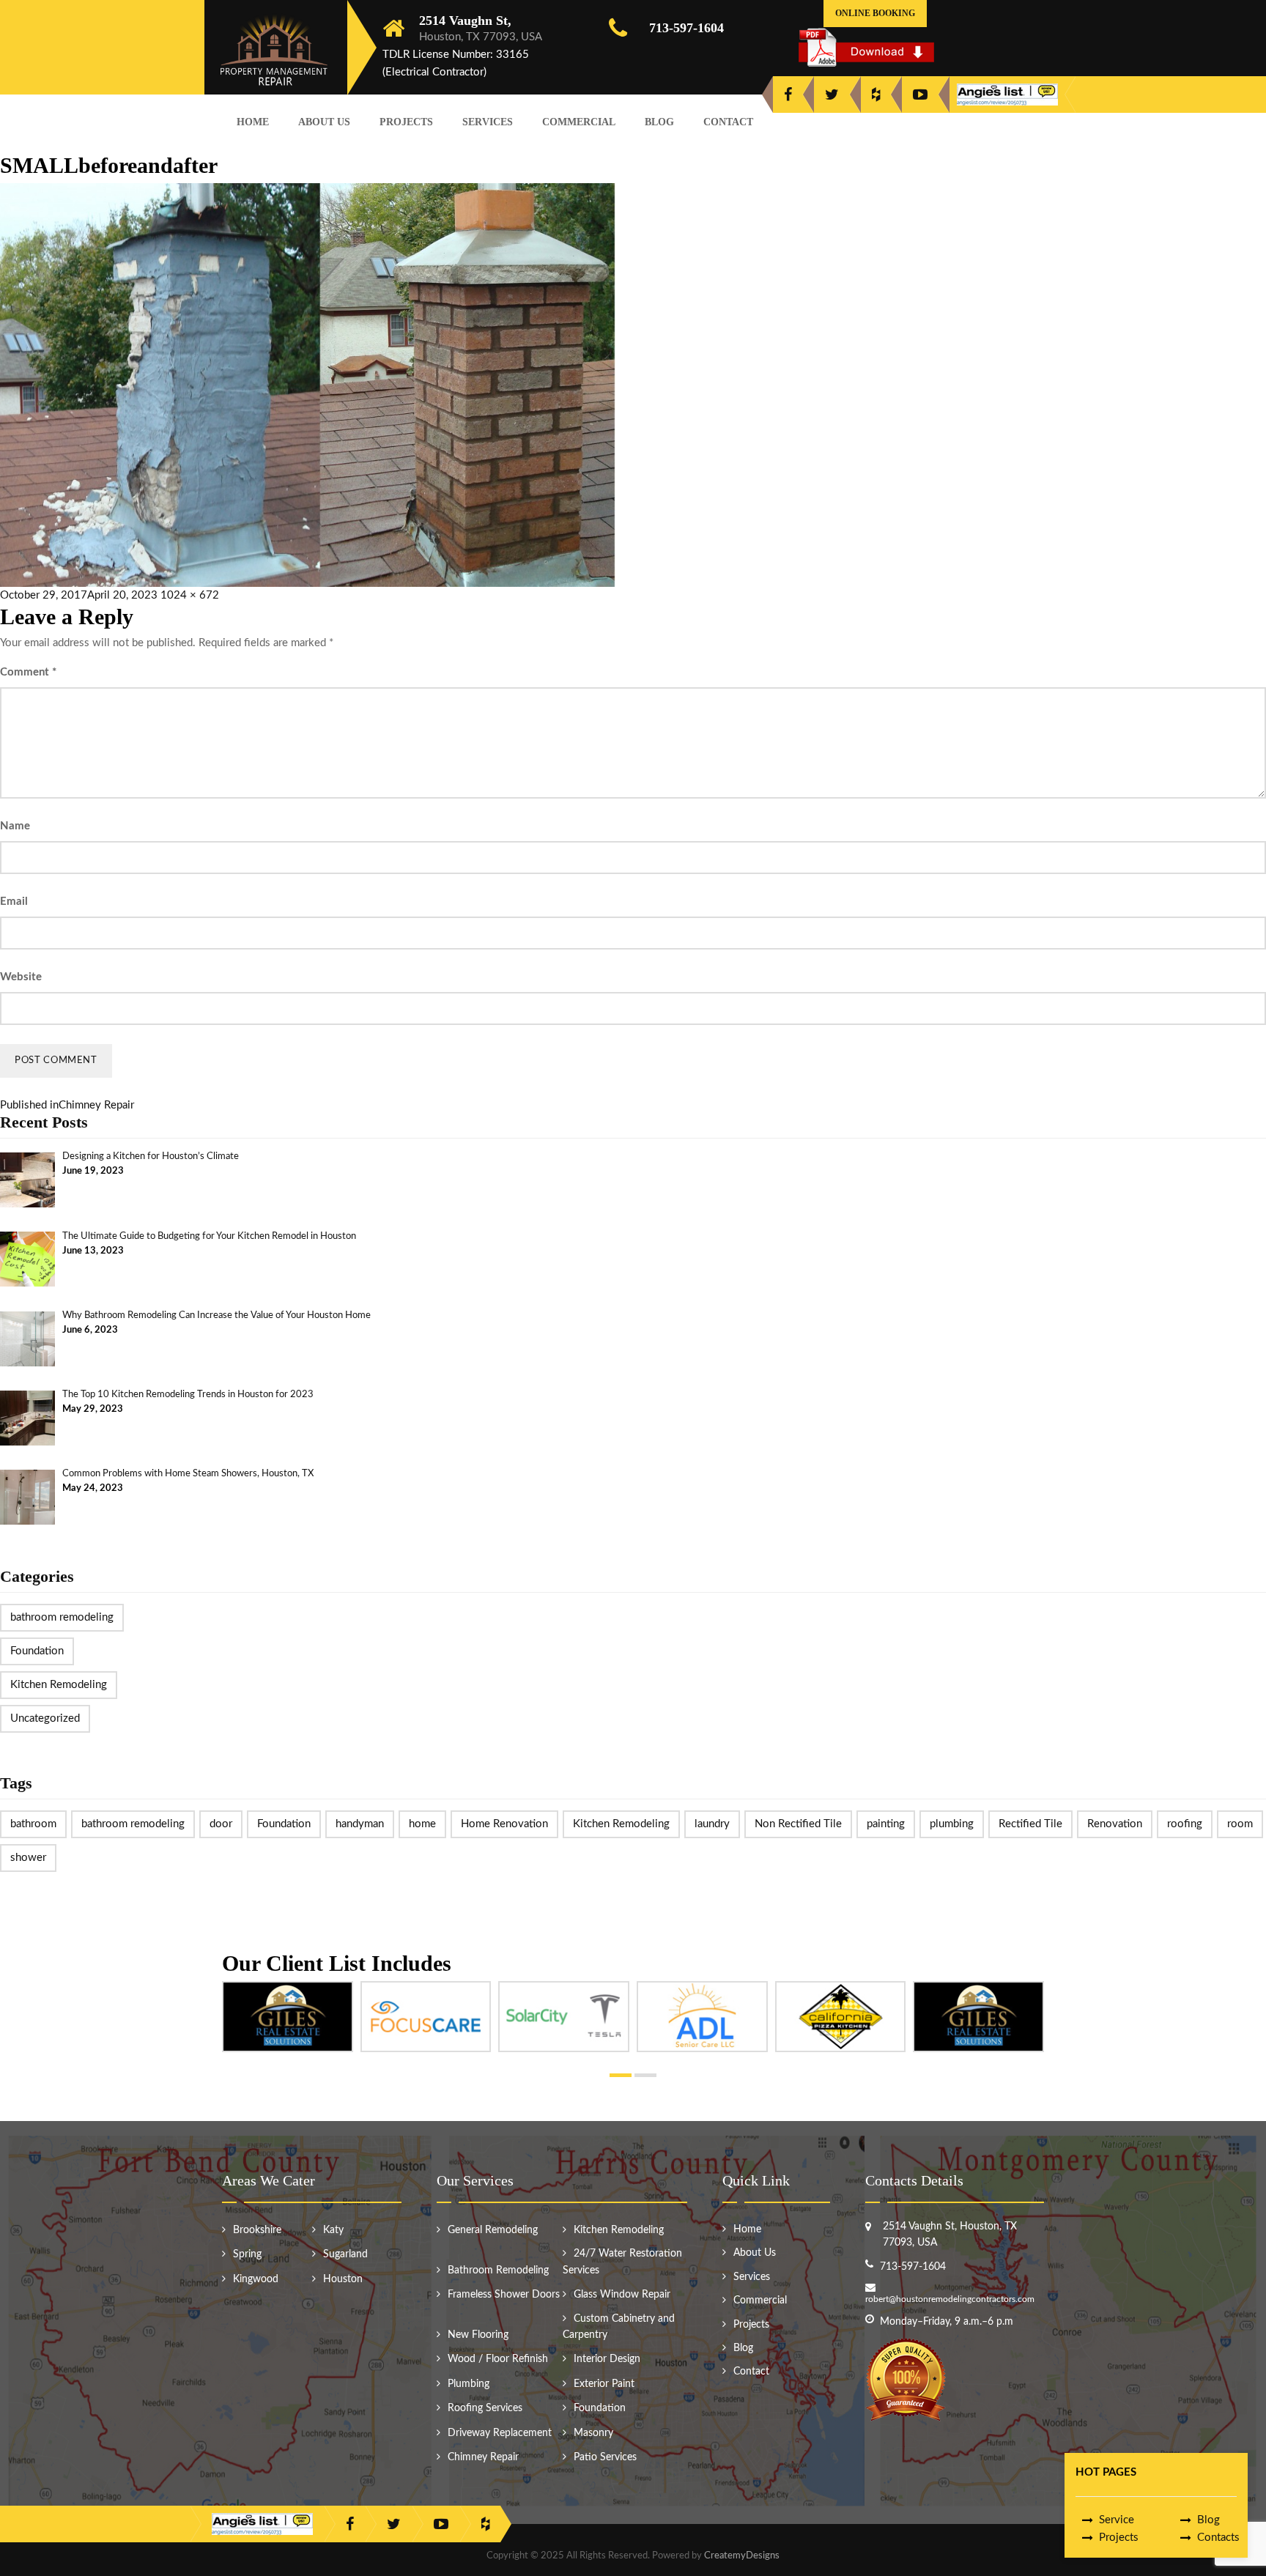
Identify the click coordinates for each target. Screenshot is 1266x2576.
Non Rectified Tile (798, 1824)
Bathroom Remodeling (498, 2270)
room (1240, 1824)
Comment (28, 672)
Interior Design (607, 2359)
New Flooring (478, 2335)
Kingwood (256, 2279)
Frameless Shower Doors (504, 2295)
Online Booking (875, 13)
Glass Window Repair (622, 2295)
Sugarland (345, 2254)
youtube (920, 95)
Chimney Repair (483, 2457)
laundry (712, 1824)
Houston (343, 2279)
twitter (832, 95)
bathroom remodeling (62, 1617)
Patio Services (605, 2457)
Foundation (37, 1651)
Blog (659, 122)
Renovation (1115, 1824)
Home (253, 122)
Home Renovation (504, 1824)
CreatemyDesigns (742, 2556)
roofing (1185, 1824)
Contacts (1218, 2538)
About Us (324, 122)
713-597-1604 (686, 28)
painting (886, 1824)
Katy (333, 2230)
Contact (728, 122)
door (221, 1824)
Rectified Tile (1030, 1824)
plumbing (952, 1824)
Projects (406, 122)
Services (488, 122)
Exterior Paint (604, 2384)
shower (28, 1858)
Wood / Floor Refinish (498, 2359)
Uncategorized (45, 1718)
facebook (788, 95)
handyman (360, 1824)
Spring (247, 2254)
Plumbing (469, 2384)
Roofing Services (485, 2408)
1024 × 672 (190, 595)
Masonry (593, 2433)
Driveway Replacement (500, 2433)
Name (15, 826)
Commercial (579, 122)
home (422, 1824)
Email (14, 902)
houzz (876, 95)
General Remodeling (493, 2230)
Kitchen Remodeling (59, 1685)
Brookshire (257, 2230)
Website (21, 977)
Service (1117, 2520)
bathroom (33, 1824)
